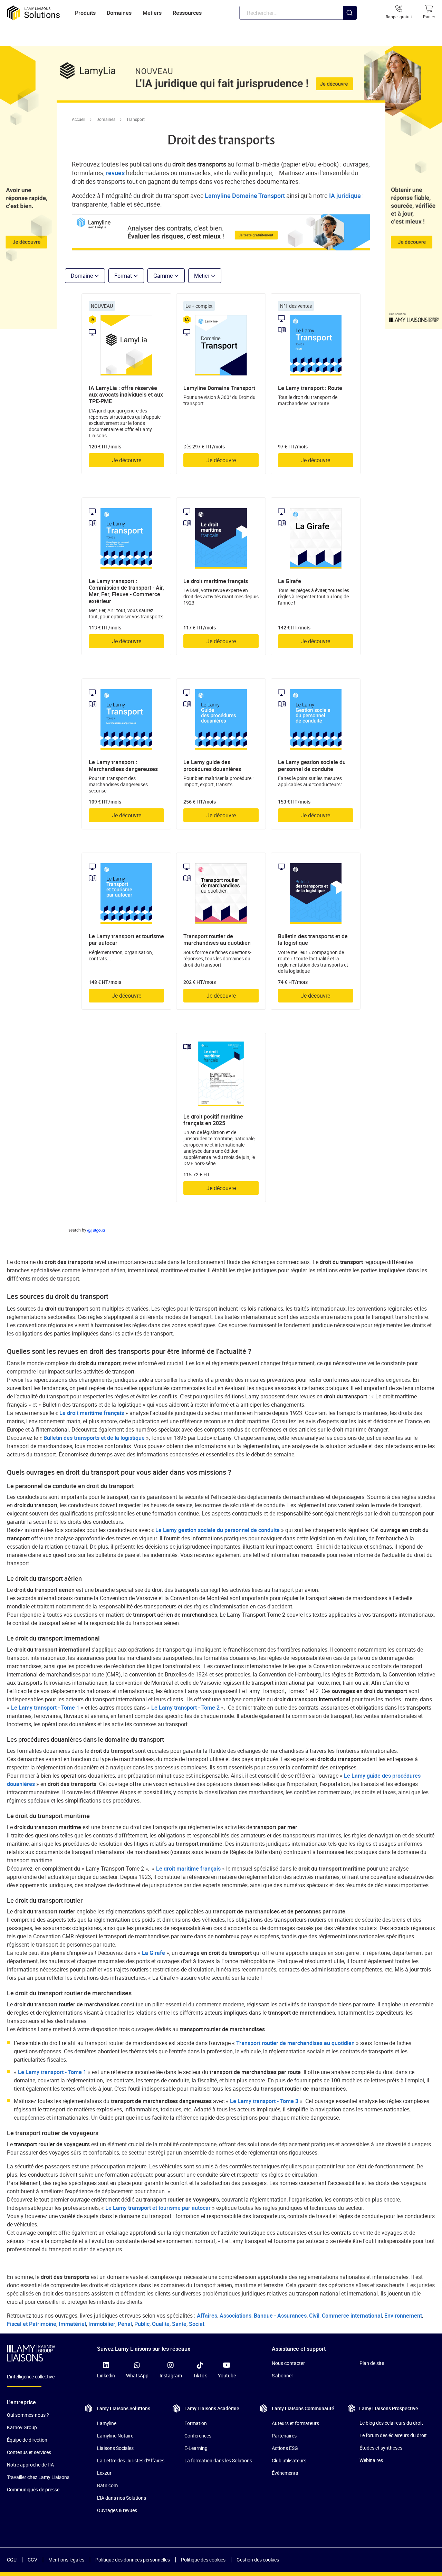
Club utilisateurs (289, 2460)
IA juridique (345, 196)
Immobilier (102, 2324)
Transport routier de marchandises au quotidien (295, 2043)
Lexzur (104, 2473)
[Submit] (350, 27)
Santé (179, 2324)
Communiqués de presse (33, 2489)
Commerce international (352, 2316)
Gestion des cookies (258, 2560)
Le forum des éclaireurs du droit (393, 2435)
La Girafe (153, 1953)
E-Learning (196, 2448)
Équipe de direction (27, 2440)
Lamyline (107, 2423)
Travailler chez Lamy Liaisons (38, 2477)
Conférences (198, 2436)
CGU (12, 2560)
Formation (196, 2423)
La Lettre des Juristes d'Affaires (131, 2460)
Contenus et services (29, 2452)
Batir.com (107, 2485)
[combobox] (298, 13)
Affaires (207, 2316)
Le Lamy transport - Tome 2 (185, 1708)
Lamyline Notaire (115, 2436)
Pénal (125, 2324)
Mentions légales (66, 2560)
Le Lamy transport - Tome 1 (45, 1708)
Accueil (79, 119)
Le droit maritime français (92, 1413)
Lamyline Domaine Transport (245, 196)
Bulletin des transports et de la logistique (94, 1438)
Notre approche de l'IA (30, 2465)
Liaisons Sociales (115, 2448)
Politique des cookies (203, 2560)
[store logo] (33, 13)
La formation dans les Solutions (218, 2460)
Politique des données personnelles (133, 2560)
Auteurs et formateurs (295, 2423)
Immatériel (72, 2324)
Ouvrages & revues (117, 2510)
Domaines (106, 119)
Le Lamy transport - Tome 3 (264, 2101)
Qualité (161, 2324)
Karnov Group (22, 2427)
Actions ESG (285, 2448)
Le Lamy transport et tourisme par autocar (158, 2208)
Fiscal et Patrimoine (32, 2324)
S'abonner (282, 2375)
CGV (32, 2560)
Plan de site (372, 2363)
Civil (314, 2316)
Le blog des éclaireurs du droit (391, 2423)
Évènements (285, 2473)
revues (115, 173)
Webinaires (371, 2460)
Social (196, 2324)
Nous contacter (288, 2363)
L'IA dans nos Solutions (122, 2498)
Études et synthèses (381, 2448)
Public (142, 2324)
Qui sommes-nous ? (28, 2415)
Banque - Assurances (280, 2316)
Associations (236, 2316)
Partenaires (284, 2436)
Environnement (403, 2316)
